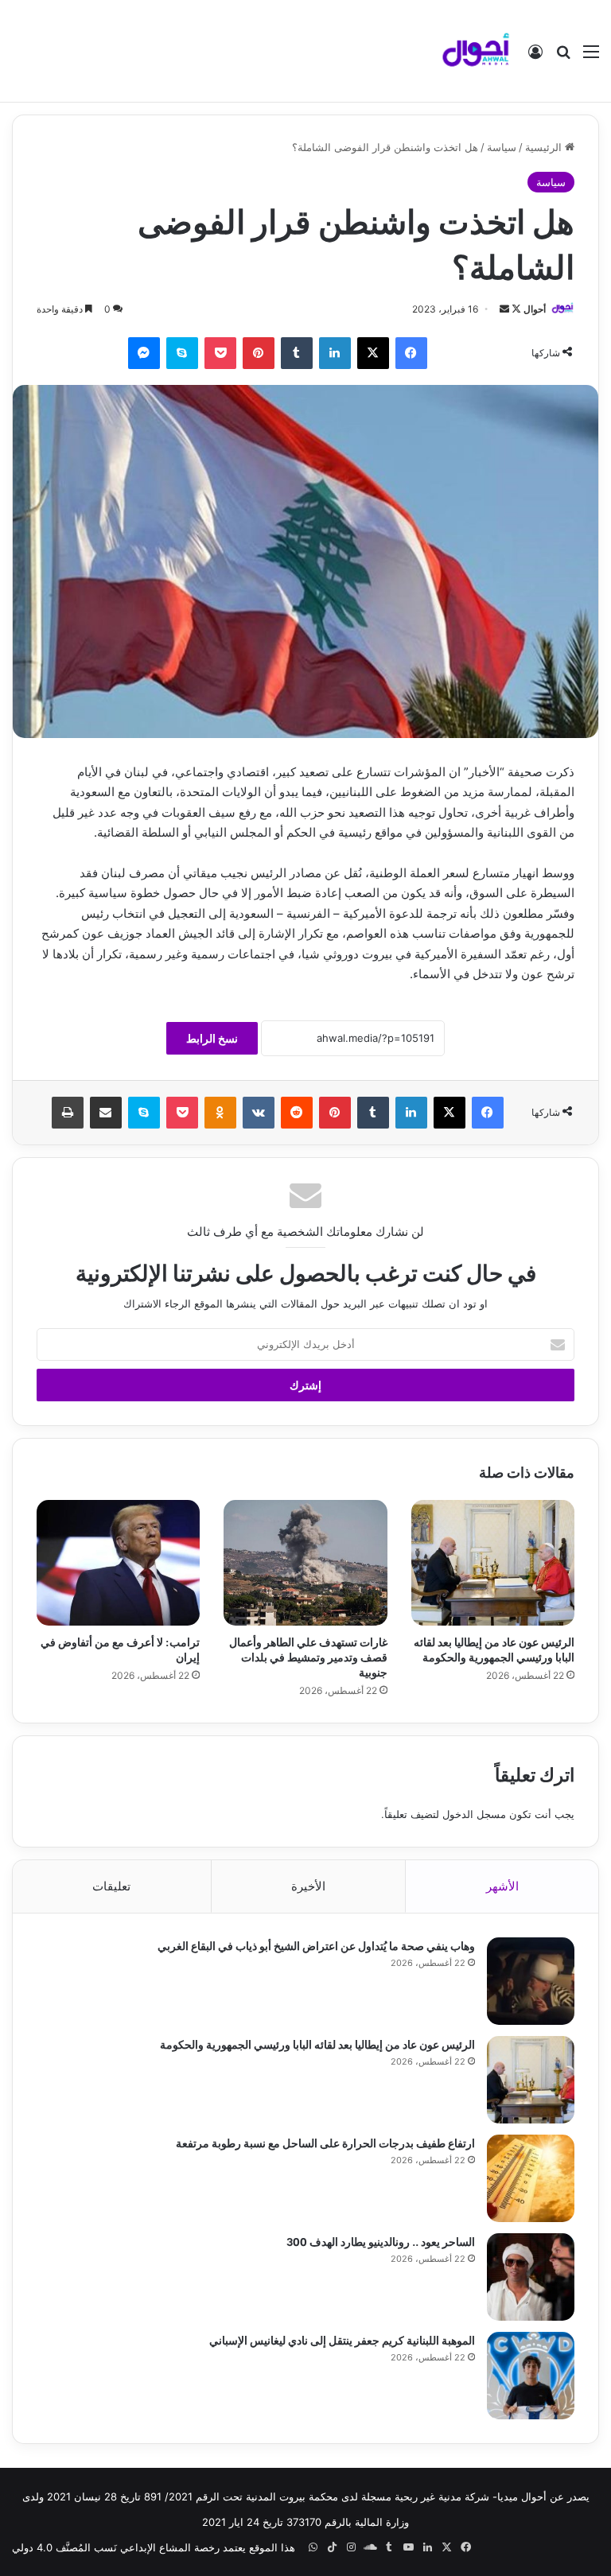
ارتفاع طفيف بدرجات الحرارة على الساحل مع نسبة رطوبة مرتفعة (325, 2142)
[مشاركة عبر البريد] (106, 1113)
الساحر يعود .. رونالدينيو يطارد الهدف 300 (381, 2241)
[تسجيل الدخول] (535, 57)
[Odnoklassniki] (220, 1113)
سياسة (502, 147)
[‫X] (373, 353)
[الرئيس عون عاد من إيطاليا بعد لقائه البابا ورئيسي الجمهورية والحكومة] (493, 1563)
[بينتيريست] (259, 353)
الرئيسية (545, 147)
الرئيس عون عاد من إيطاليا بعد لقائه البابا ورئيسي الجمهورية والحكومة (494, 1649)
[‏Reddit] (297, 1113)
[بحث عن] (563, 57)
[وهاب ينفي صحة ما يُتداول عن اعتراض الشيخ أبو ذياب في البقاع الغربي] (531, 1981)
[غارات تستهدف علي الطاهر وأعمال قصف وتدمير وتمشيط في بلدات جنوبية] (305, 1563)
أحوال (535, 309)
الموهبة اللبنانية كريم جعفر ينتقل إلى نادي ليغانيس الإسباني (342, 2339)
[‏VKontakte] (259, 1113)
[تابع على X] (515, 309)
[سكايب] (182, 353)
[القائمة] (591, 57)
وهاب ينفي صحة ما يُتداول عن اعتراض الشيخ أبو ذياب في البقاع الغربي (316, 1945)
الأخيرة (308, 1886)
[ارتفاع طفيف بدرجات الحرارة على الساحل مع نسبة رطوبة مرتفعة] (531, 2178)
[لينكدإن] (335, 353)
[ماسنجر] (144, 353)
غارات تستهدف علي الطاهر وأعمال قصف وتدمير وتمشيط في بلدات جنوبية (308, 1656)
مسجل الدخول (474, 1814)
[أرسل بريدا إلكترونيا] (504, 309)
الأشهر (502, 1886)
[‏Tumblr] (297, 353)
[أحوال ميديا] (476, 51)
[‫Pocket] (220, 353)
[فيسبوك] (411, 353)
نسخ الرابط (212, 1038)
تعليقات (111, 1886)
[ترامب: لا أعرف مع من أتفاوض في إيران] (118, 1563)
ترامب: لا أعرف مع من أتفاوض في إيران (120, 1649)
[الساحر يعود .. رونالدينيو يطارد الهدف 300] (531, 2277)
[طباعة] (68, 1113)
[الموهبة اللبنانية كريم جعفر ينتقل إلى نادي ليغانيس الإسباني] (531, 2376)
